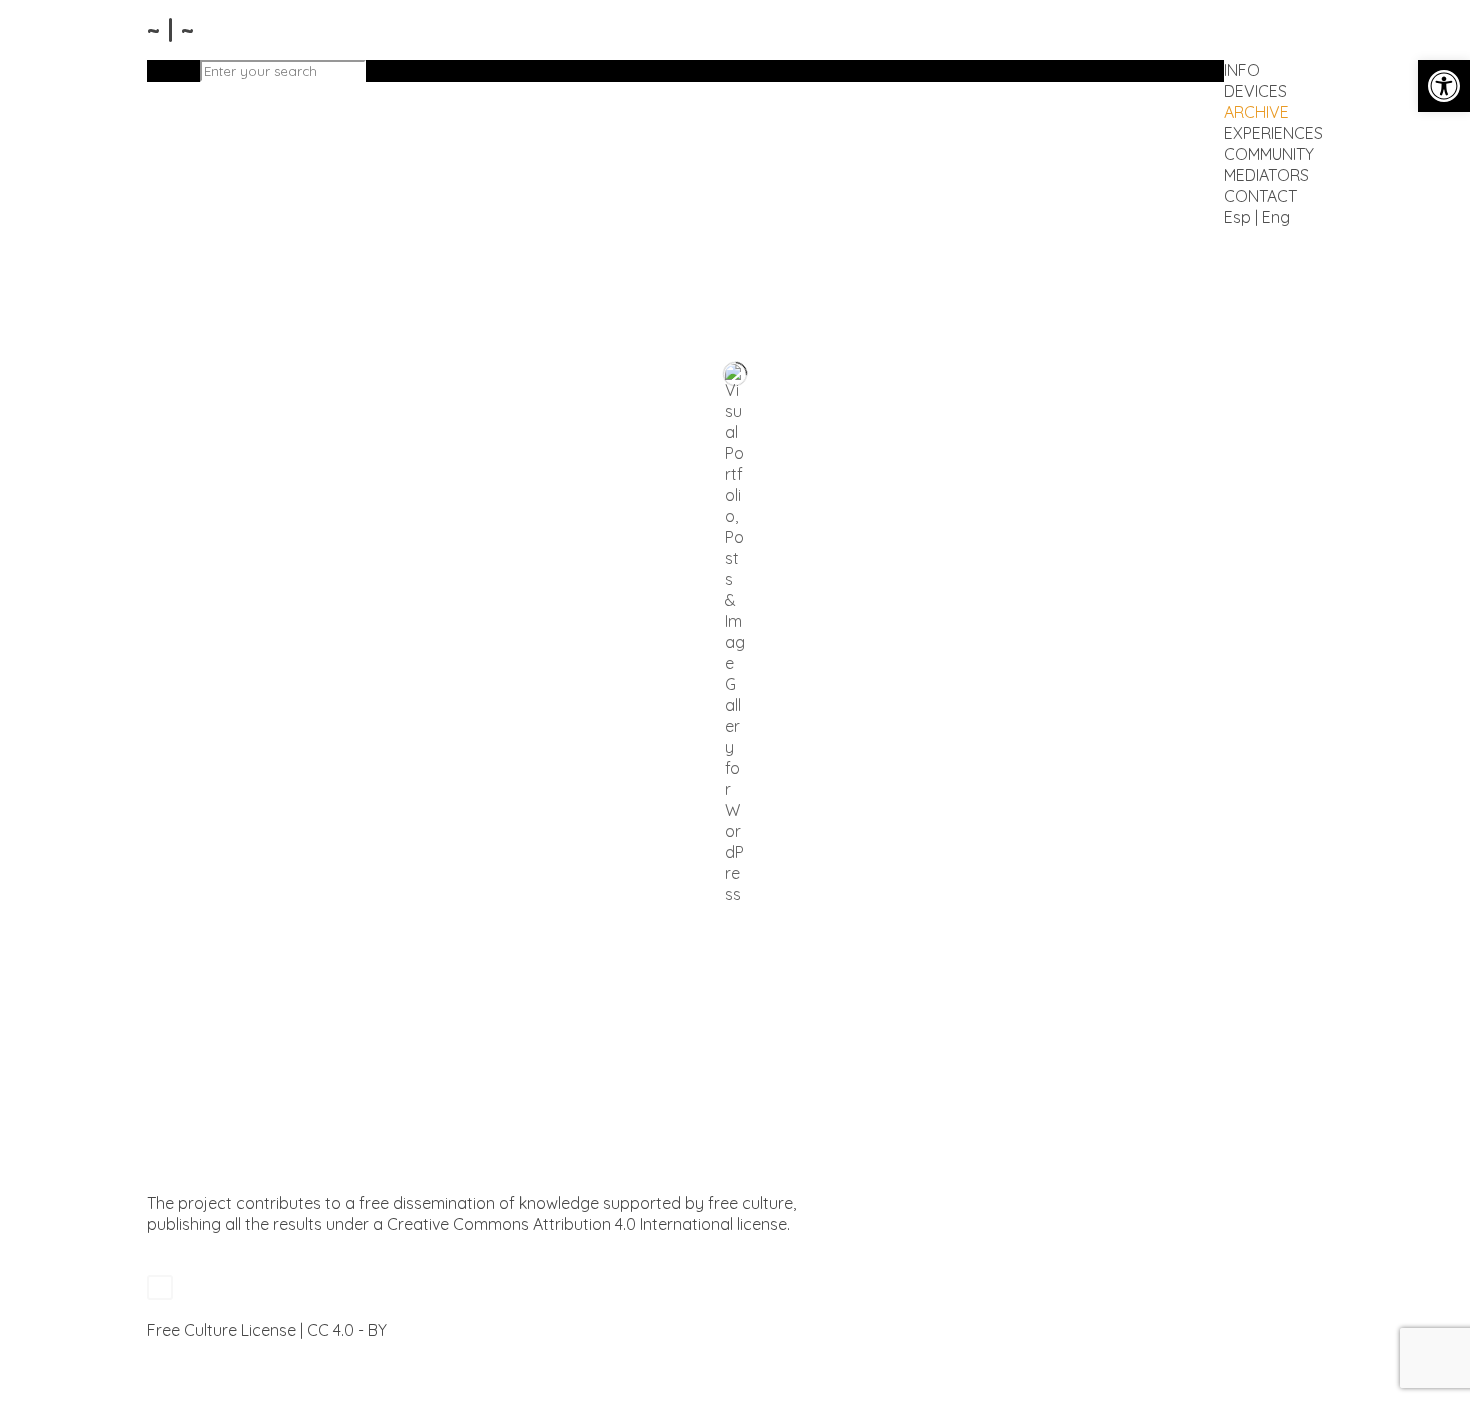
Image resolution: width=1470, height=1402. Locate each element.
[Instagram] (158, 1351)
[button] (1444, 86)
